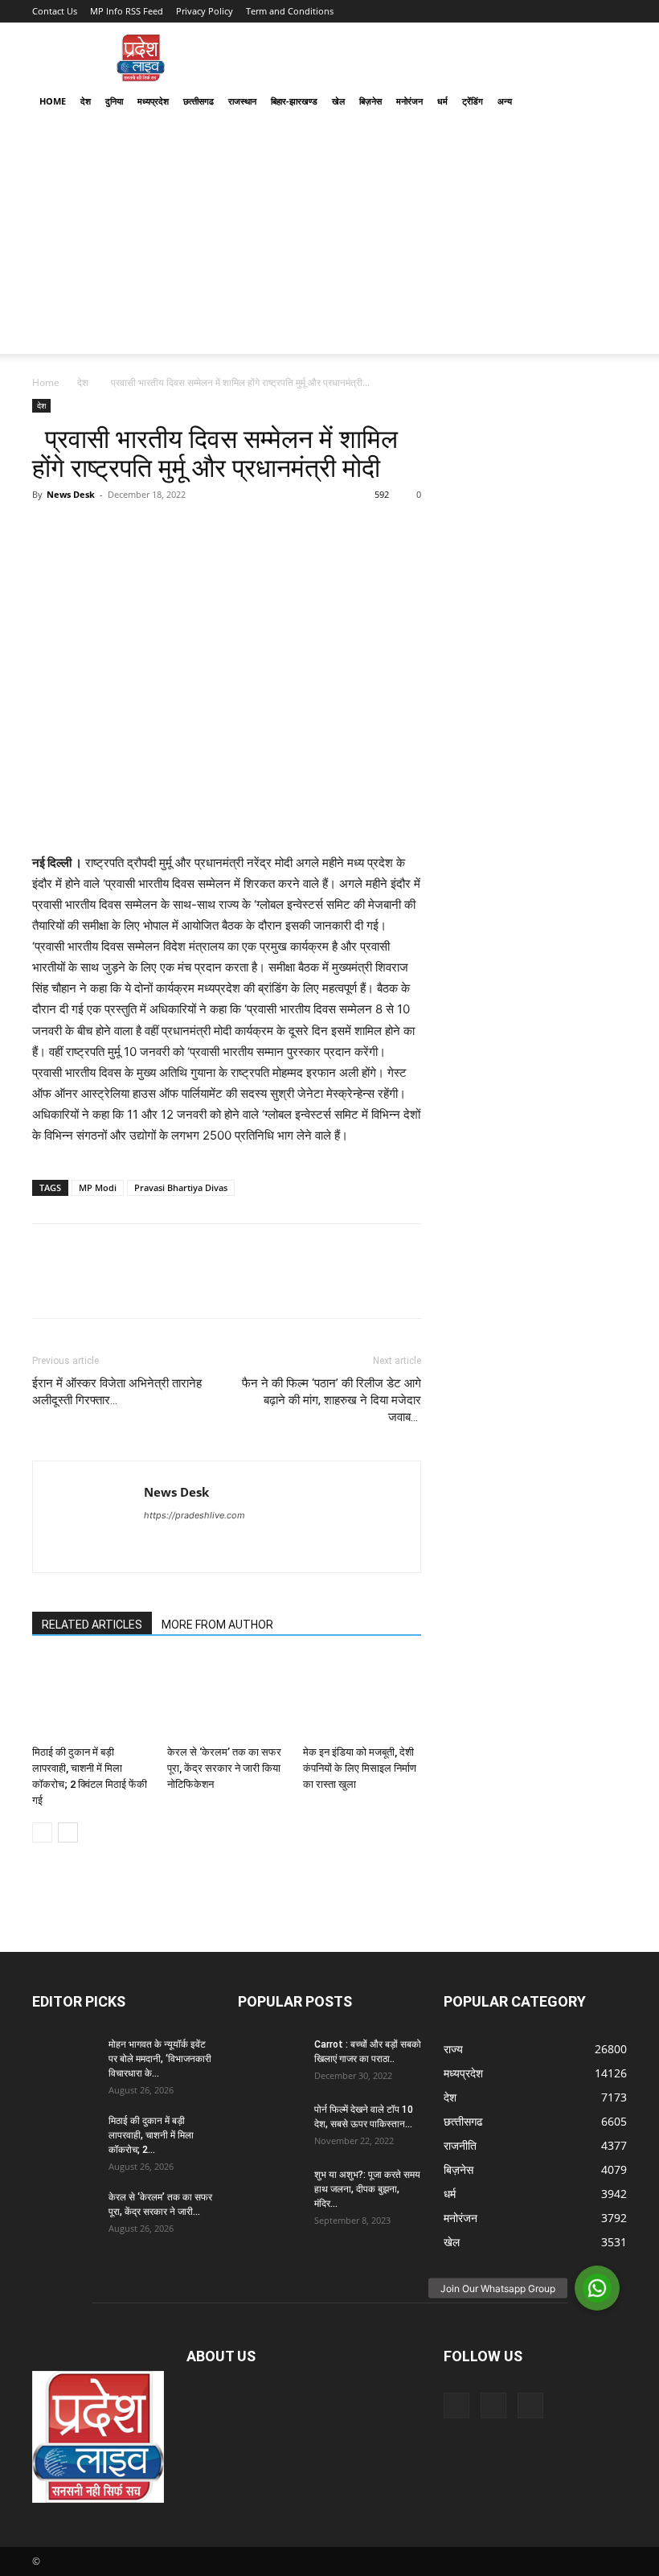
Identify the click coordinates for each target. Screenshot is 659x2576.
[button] (608, 102)
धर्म (442, 101)
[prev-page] (42, 1832)
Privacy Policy (205, 11)
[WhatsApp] (159, 531)
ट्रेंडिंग (473, 101)
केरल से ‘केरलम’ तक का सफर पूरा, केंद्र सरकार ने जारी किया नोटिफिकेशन (224, 1768)
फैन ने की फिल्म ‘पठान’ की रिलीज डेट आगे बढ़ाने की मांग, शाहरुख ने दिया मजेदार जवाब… (332, 1400)
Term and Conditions (290, 11)
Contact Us (55, 11)
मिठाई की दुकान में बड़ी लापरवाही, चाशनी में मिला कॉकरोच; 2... (151, 2135)
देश (86, 101)
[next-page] (68, 1832)
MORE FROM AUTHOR (217, 1625)
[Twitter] (85, 531)
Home (53, 101)
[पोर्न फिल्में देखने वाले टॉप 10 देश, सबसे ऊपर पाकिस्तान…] (270, 2125)
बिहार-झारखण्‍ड (294, 101)
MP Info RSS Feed (127, 11)
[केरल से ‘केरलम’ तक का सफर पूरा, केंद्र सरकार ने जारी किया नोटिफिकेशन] (226, 1698)
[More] (197, 531)
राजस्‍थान (242, 101)
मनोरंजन (409, 101)
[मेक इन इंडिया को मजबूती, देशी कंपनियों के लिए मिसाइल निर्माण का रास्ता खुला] (362, 1698)
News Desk (71, 494)
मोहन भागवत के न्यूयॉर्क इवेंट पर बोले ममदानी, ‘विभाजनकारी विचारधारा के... (160, 2059)
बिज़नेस (370, 101)
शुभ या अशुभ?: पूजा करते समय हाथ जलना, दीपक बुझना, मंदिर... (367, 2189)
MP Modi (98, 1187)
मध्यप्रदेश (153, 101)
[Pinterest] (122, 531)
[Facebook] (48, 531)
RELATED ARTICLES (92, 1625)
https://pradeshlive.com (194, 1515)
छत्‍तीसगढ (199, 101)
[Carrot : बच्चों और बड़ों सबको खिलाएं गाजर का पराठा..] (270, 2060)
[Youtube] (530, 2405)
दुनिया (114, 101)
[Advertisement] (329, 241)
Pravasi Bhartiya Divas (181, 1187)
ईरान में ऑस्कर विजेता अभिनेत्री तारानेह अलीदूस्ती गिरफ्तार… (117, 1392)
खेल (338, 101)
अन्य (505, 101)
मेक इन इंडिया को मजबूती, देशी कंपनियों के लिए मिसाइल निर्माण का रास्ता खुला (360, 1768)
